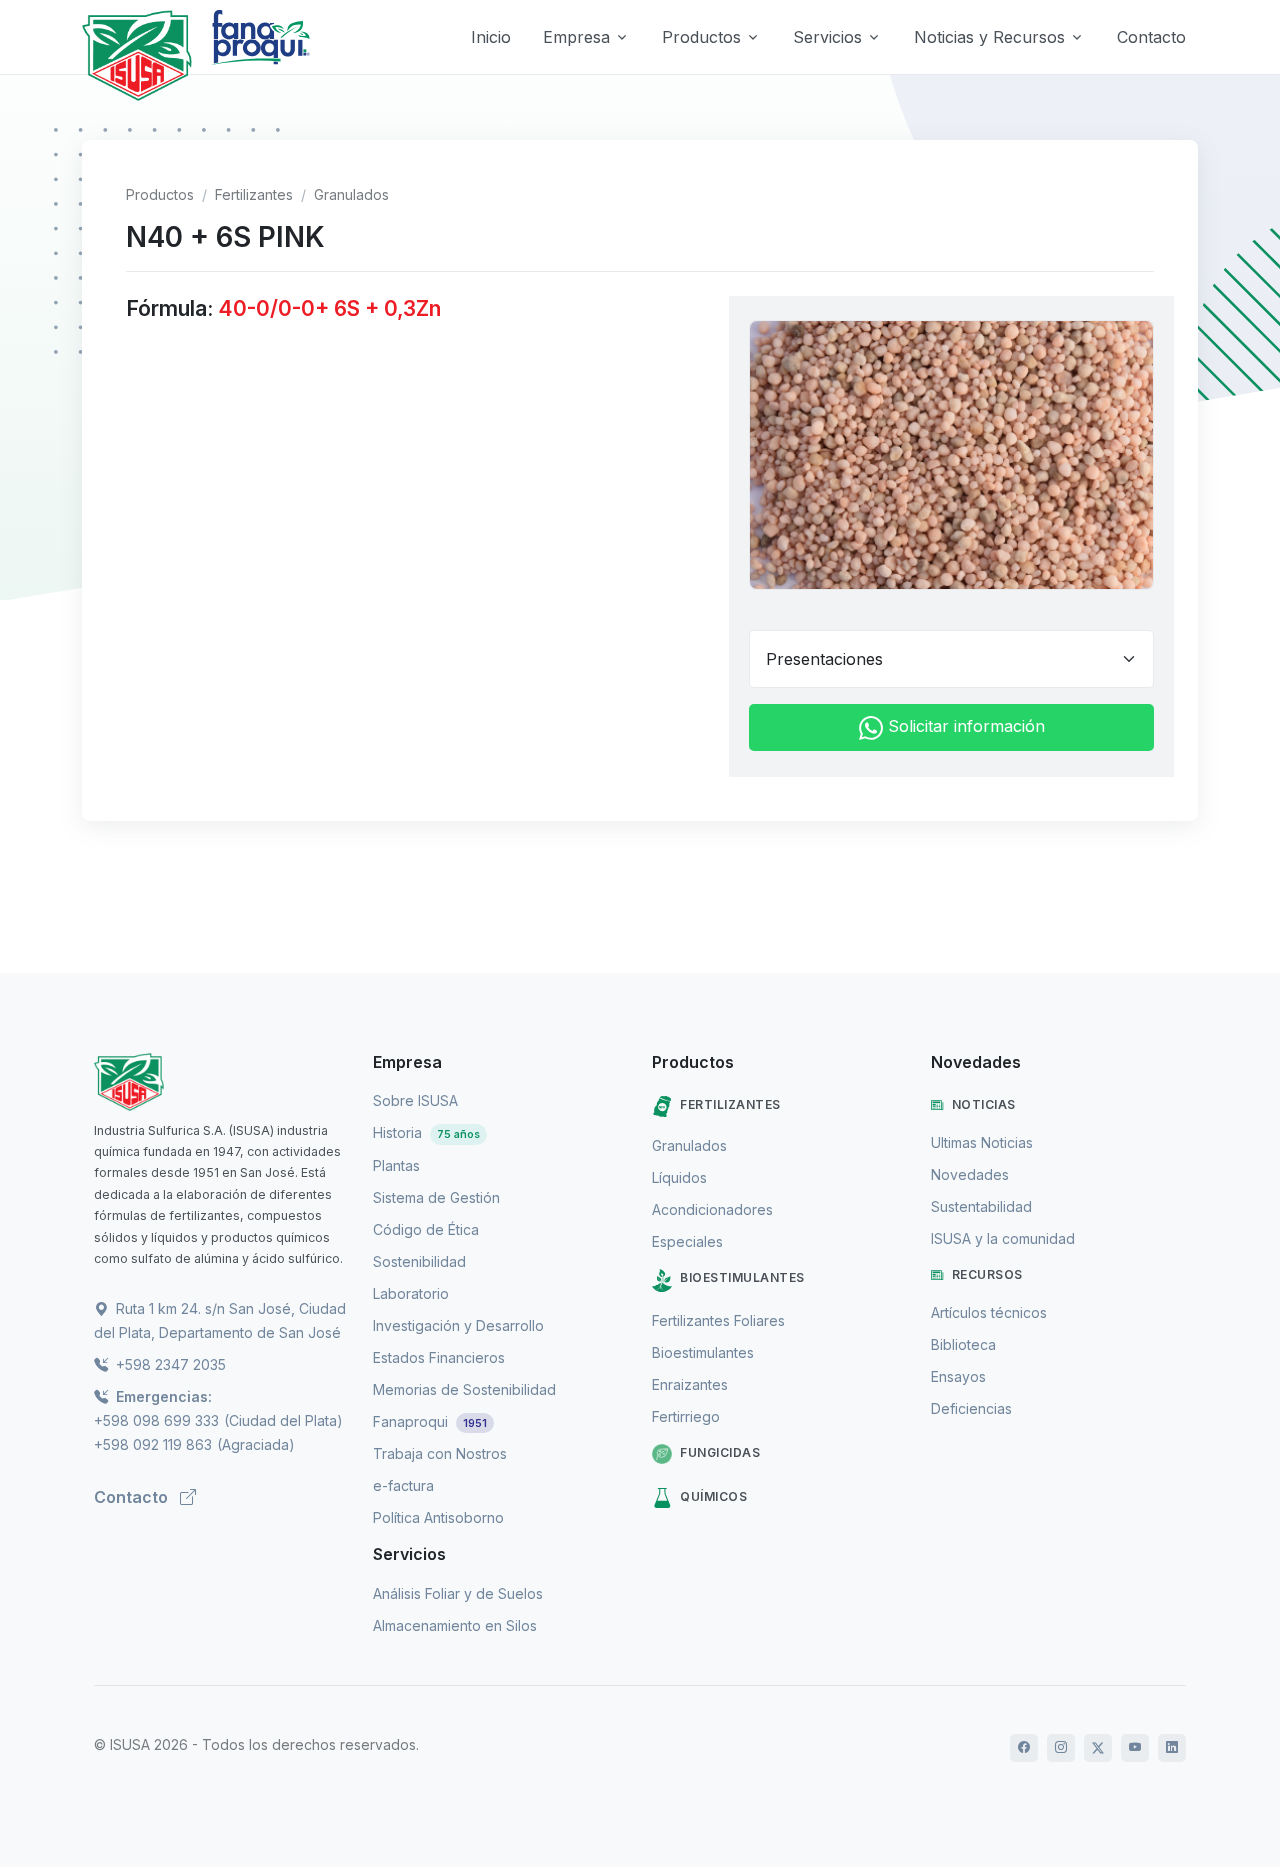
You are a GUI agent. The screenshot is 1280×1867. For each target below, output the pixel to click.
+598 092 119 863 (153, 1444)
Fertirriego (686, 1416)
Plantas (396, 1165)
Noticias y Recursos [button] (989, 37)
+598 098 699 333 (156, 1420)
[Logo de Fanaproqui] (260, 55)
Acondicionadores (712, 1209)
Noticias (984, 1104)
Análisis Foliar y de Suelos (458, 1593)
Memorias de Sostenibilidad (464, 1389)
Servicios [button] (827, 37)
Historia (426, 1132)
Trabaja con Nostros (440, 1453)
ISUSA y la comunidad (1003, 1238)
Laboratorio (411, 1293)
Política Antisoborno (438, 1517)
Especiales (687, 1241)
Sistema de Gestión (436, 1197)
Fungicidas (720, 1452)
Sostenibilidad (419, 1261)
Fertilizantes (254, 194)
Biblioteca (963, 1344)
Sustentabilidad (981, 1206)
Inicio (491, 37)
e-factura (403, 1485)
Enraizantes (690, 1384)
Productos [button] (701, 37)
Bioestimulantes (742, 1277)
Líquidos (679, 1177)
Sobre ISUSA (415, 1100)
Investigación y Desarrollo (458, 1325)
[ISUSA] (221, 1082)
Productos (160, 194)
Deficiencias (971, 1408)
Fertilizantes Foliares (718, 1320)
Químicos (713, 1496)
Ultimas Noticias (982, 1142)
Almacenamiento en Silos (455, 1625)
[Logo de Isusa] (137, 55)
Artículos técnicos (989, 1312)
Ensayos (958, 1376)
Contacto (1151, 37)
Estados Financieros (439, 1357)
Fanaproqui (430, 1421)
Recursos (987, 1274)
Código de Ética (426, 1229)
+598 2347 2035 (169, 1364)
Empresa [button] (576, 37)
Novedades (970, 1174)
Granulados (351, 194)
